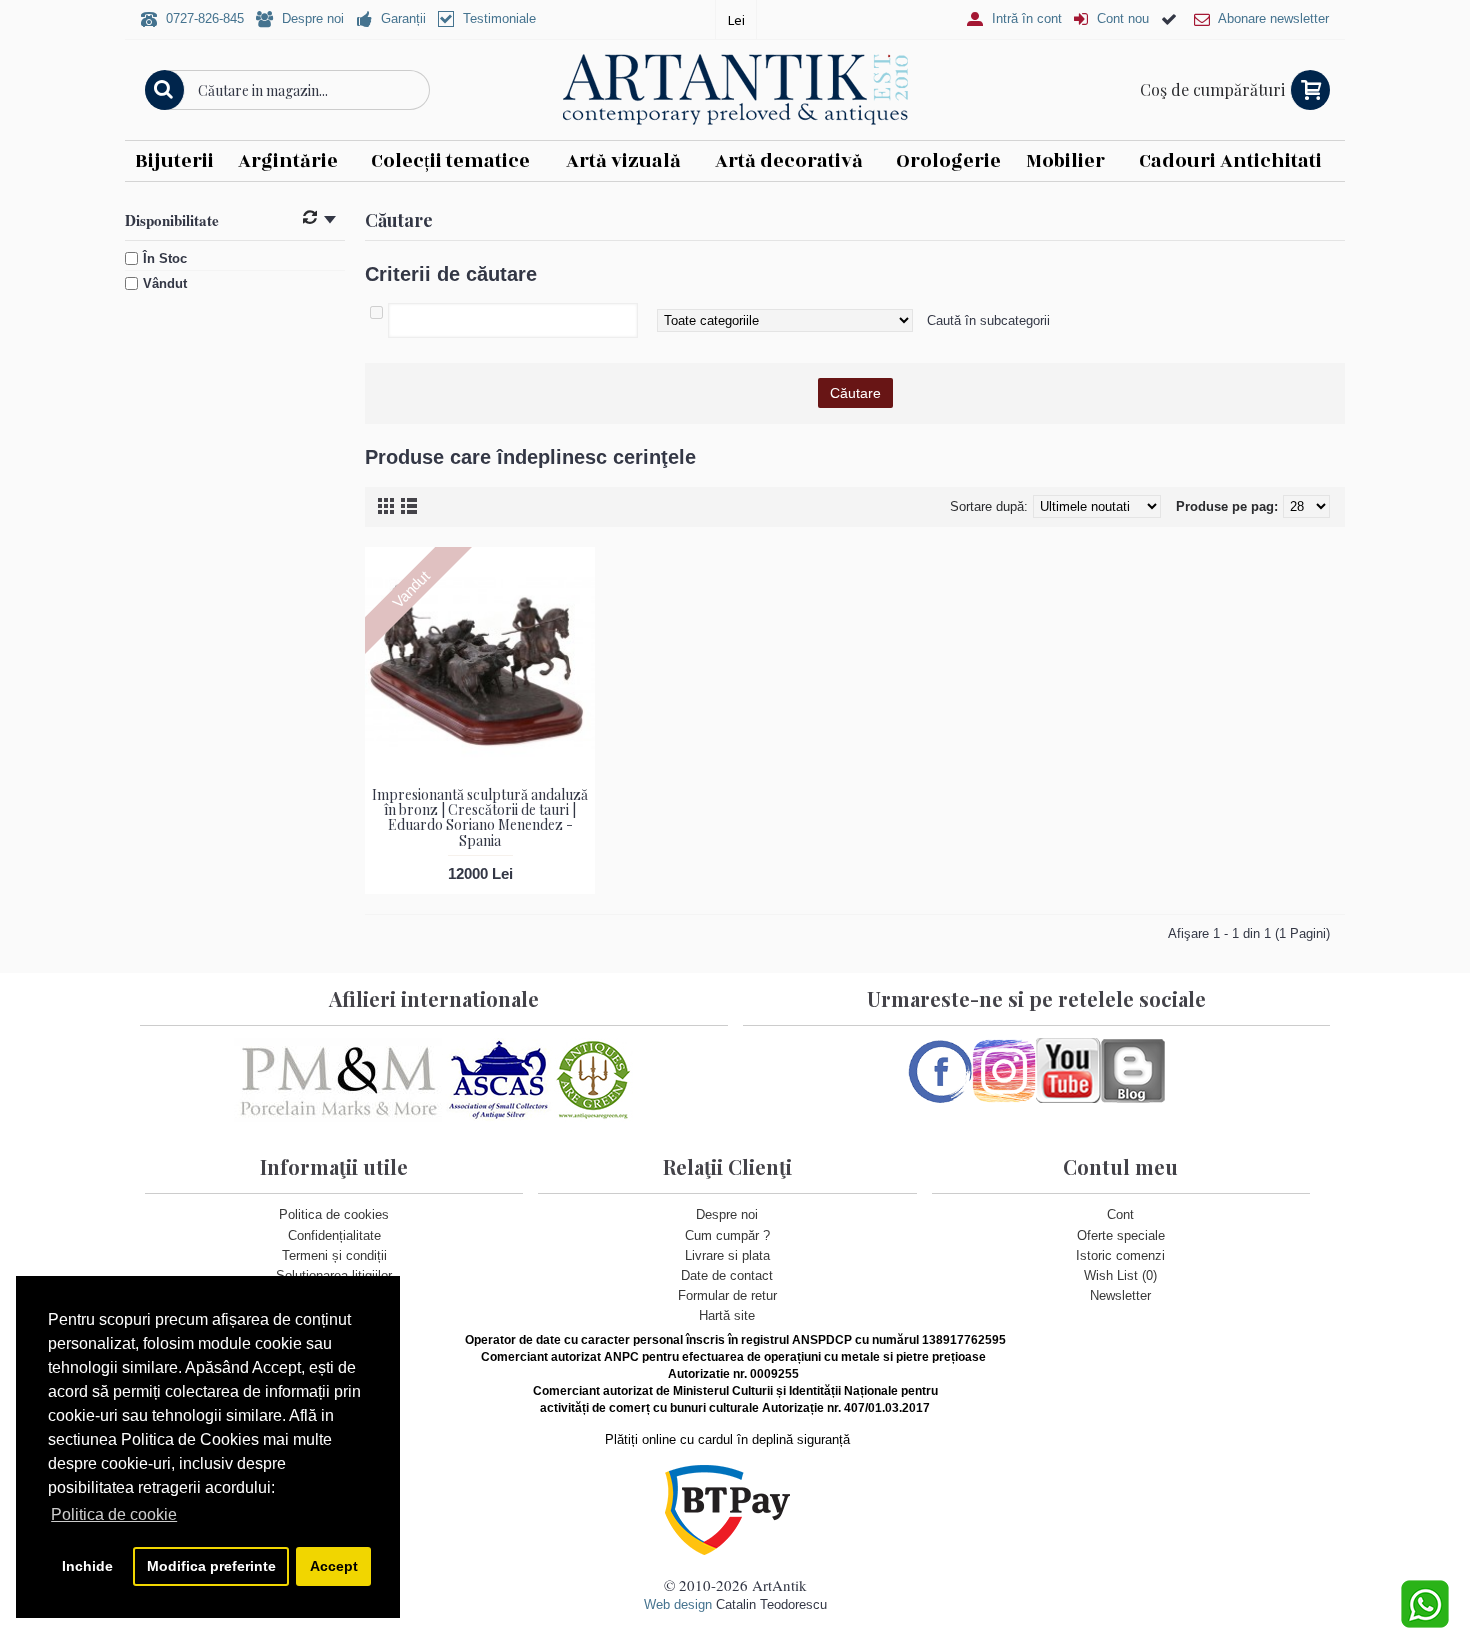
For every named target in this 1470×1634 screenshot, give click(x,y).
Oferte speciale (1121, 1235)
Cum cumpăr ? (727, 1235)
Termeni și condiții (334, 1255)
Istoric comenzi (1120, 1255)
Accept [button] (334, 1566)
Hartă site (727, 1315)
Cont (1120, 1214)
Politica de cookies (334, 1214)
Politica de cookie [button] (114, 1514)
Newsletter (1120, 1295)
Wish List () (1120, 1275)
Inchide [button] (87, 1566)
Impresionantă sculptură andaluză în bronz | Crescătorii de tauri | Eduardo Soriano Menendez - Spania (480, 817)
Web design (678, 1604)
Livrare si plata (727, 1255)
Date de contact (727, 1275)
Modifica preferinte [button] (211, 1566)
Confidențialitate (334, 1235)
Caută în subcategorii (988, 320)
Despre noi (727, 1214)
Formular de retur (727, 1295)
